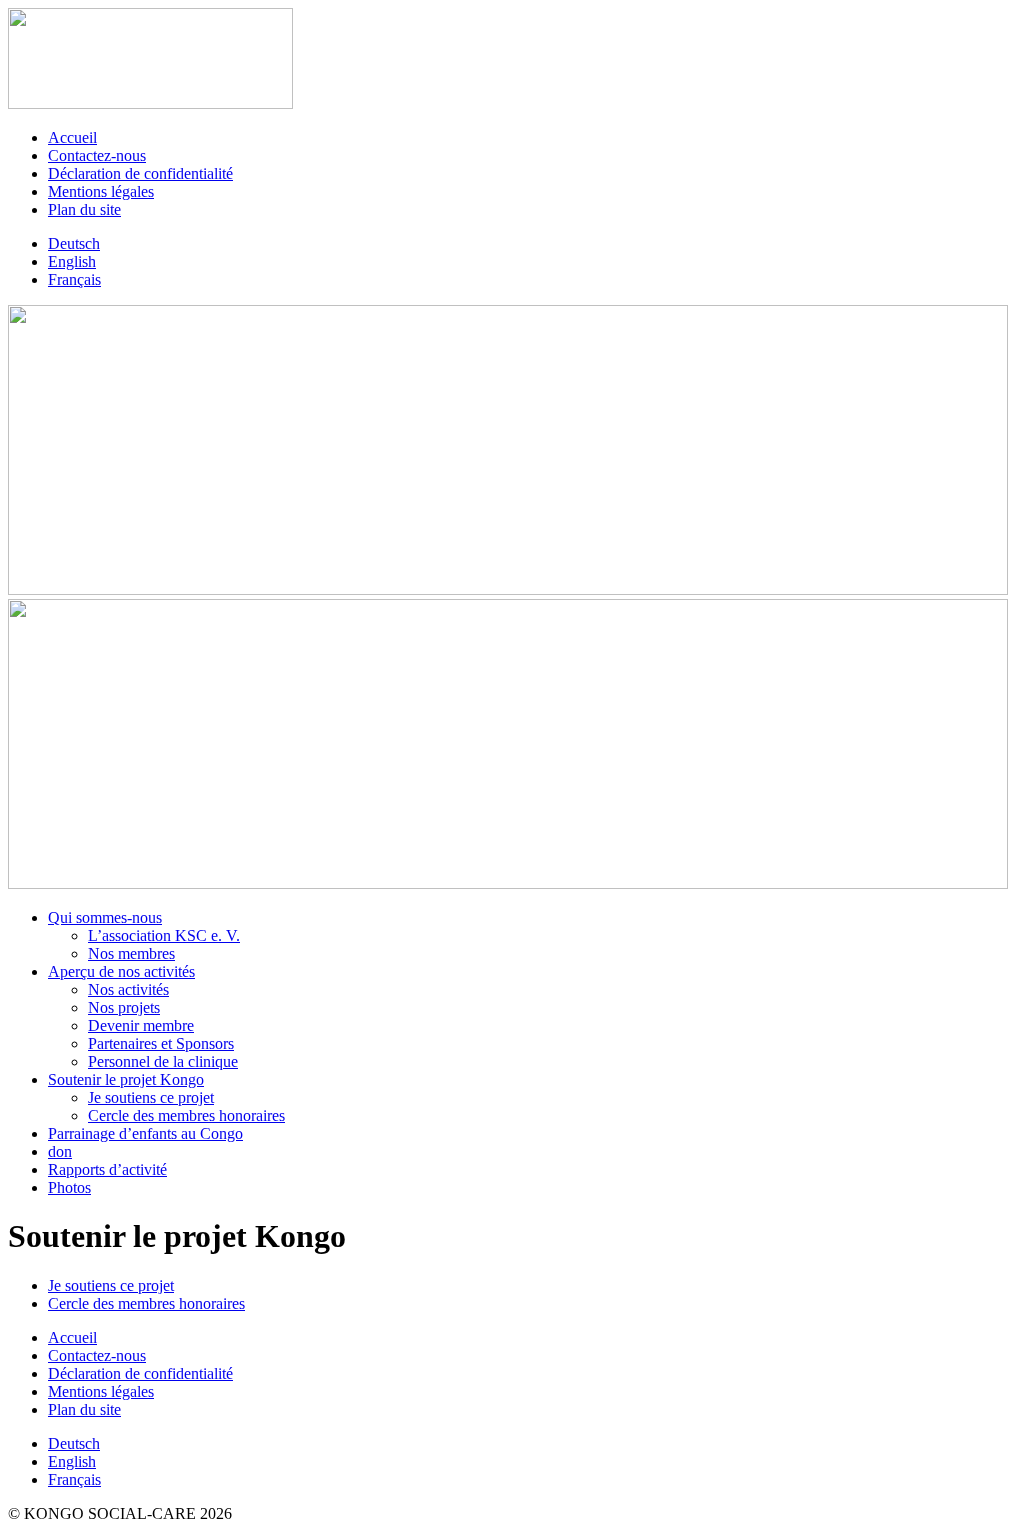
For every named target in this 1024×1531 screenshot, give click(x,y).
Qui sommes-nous (105, 917)
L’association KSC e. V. (164, 935)
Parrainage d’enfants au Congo (145, 1133)
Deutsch (74, 243)
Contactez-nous (97, 155)
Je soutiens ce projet (151, 1097)
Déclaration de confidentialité (140, 173)
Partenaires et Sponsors (161, 1043)
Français (74, 279)
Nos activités (128, 989)
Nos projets (124, 1007)
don (60, 1151)
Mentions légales (101, 191)
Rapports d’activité (107, 1169)
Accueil (72, 137)
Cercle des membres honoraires (186, 1115)
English (72, 261)
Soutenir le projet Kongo (126, 1079)
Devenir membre (141, 1025)
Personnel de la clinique (163, 1061)
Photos (69, 1187)
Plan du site (84, 209)
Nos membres (131, 953)
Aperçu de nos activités (121, 971)
